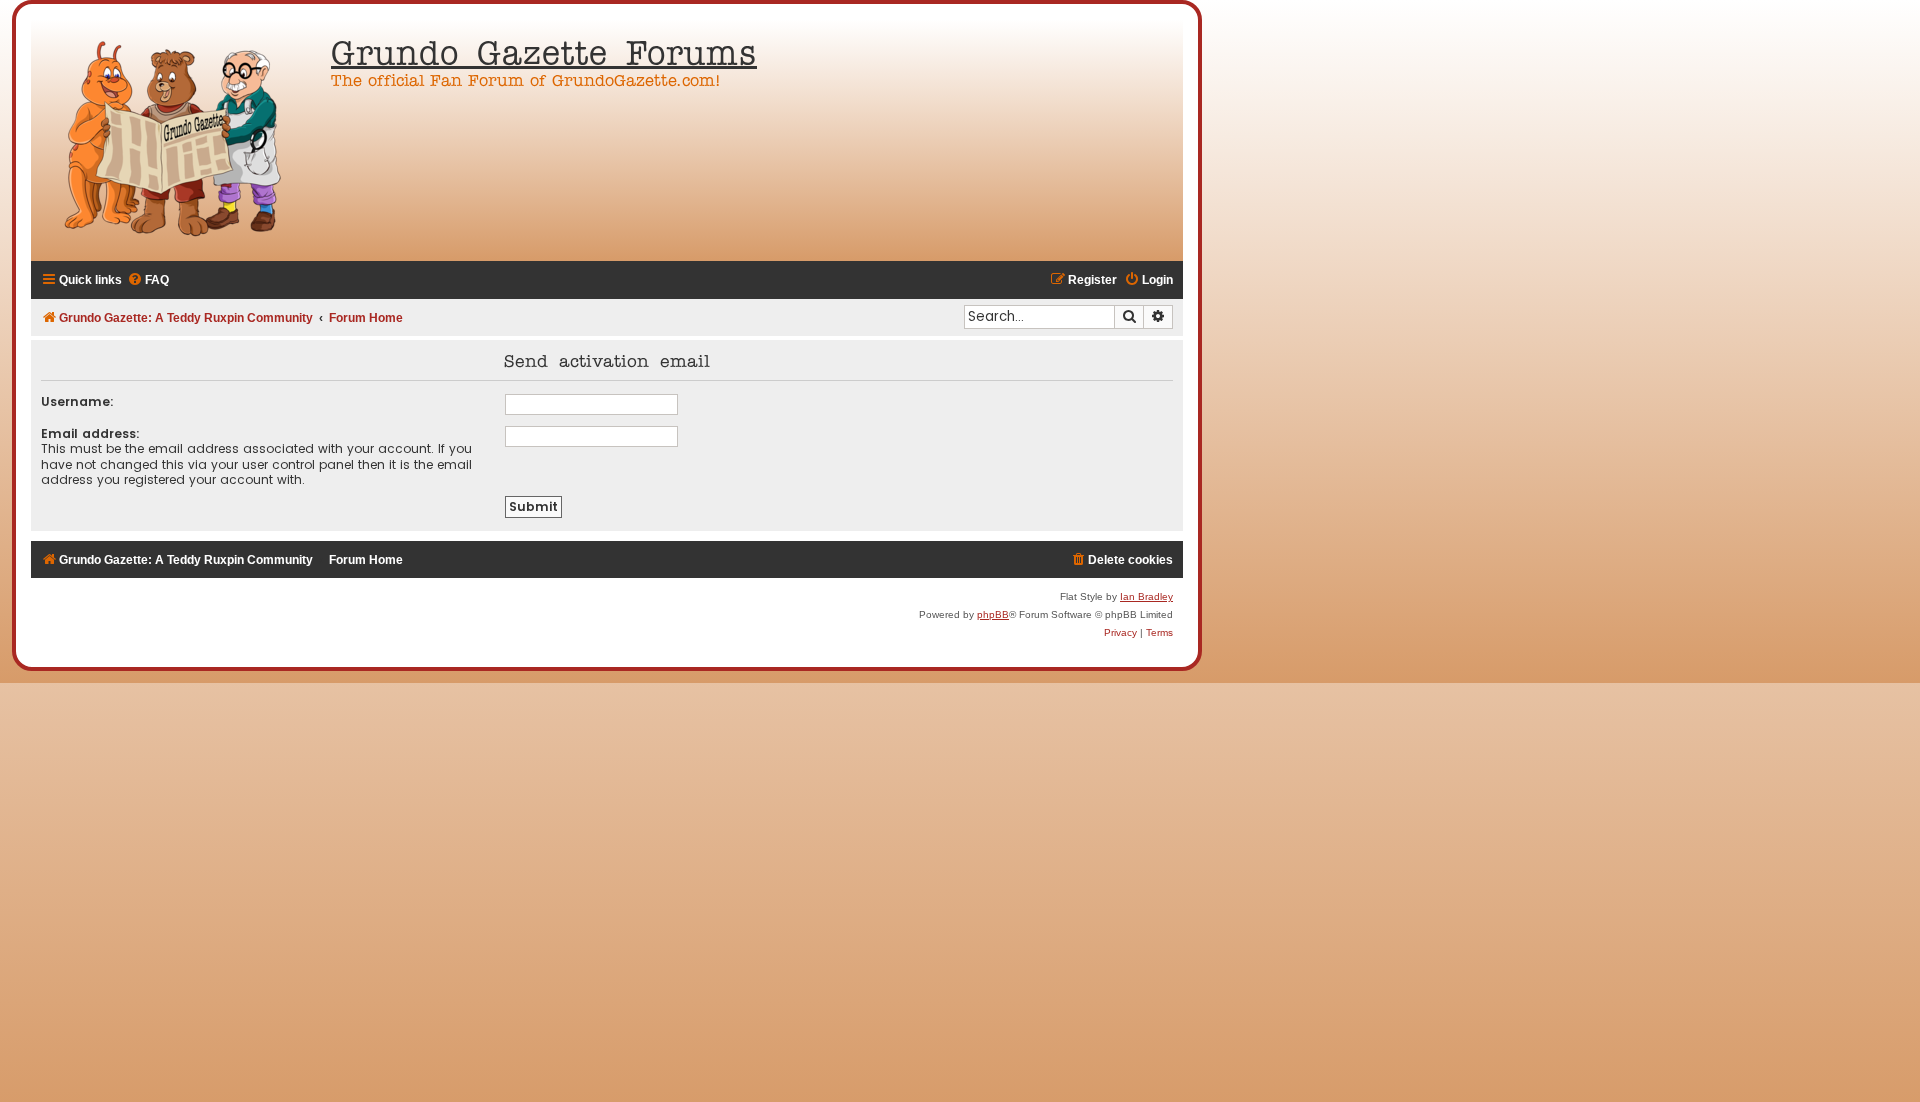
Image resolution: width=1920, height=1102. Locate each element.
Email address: (90, 433)
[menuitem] (148, 280)
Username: (77, 401)
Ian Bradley (1146, 596)
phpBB (993, 614)
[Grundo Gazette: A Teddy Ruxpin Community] (176, 140)
